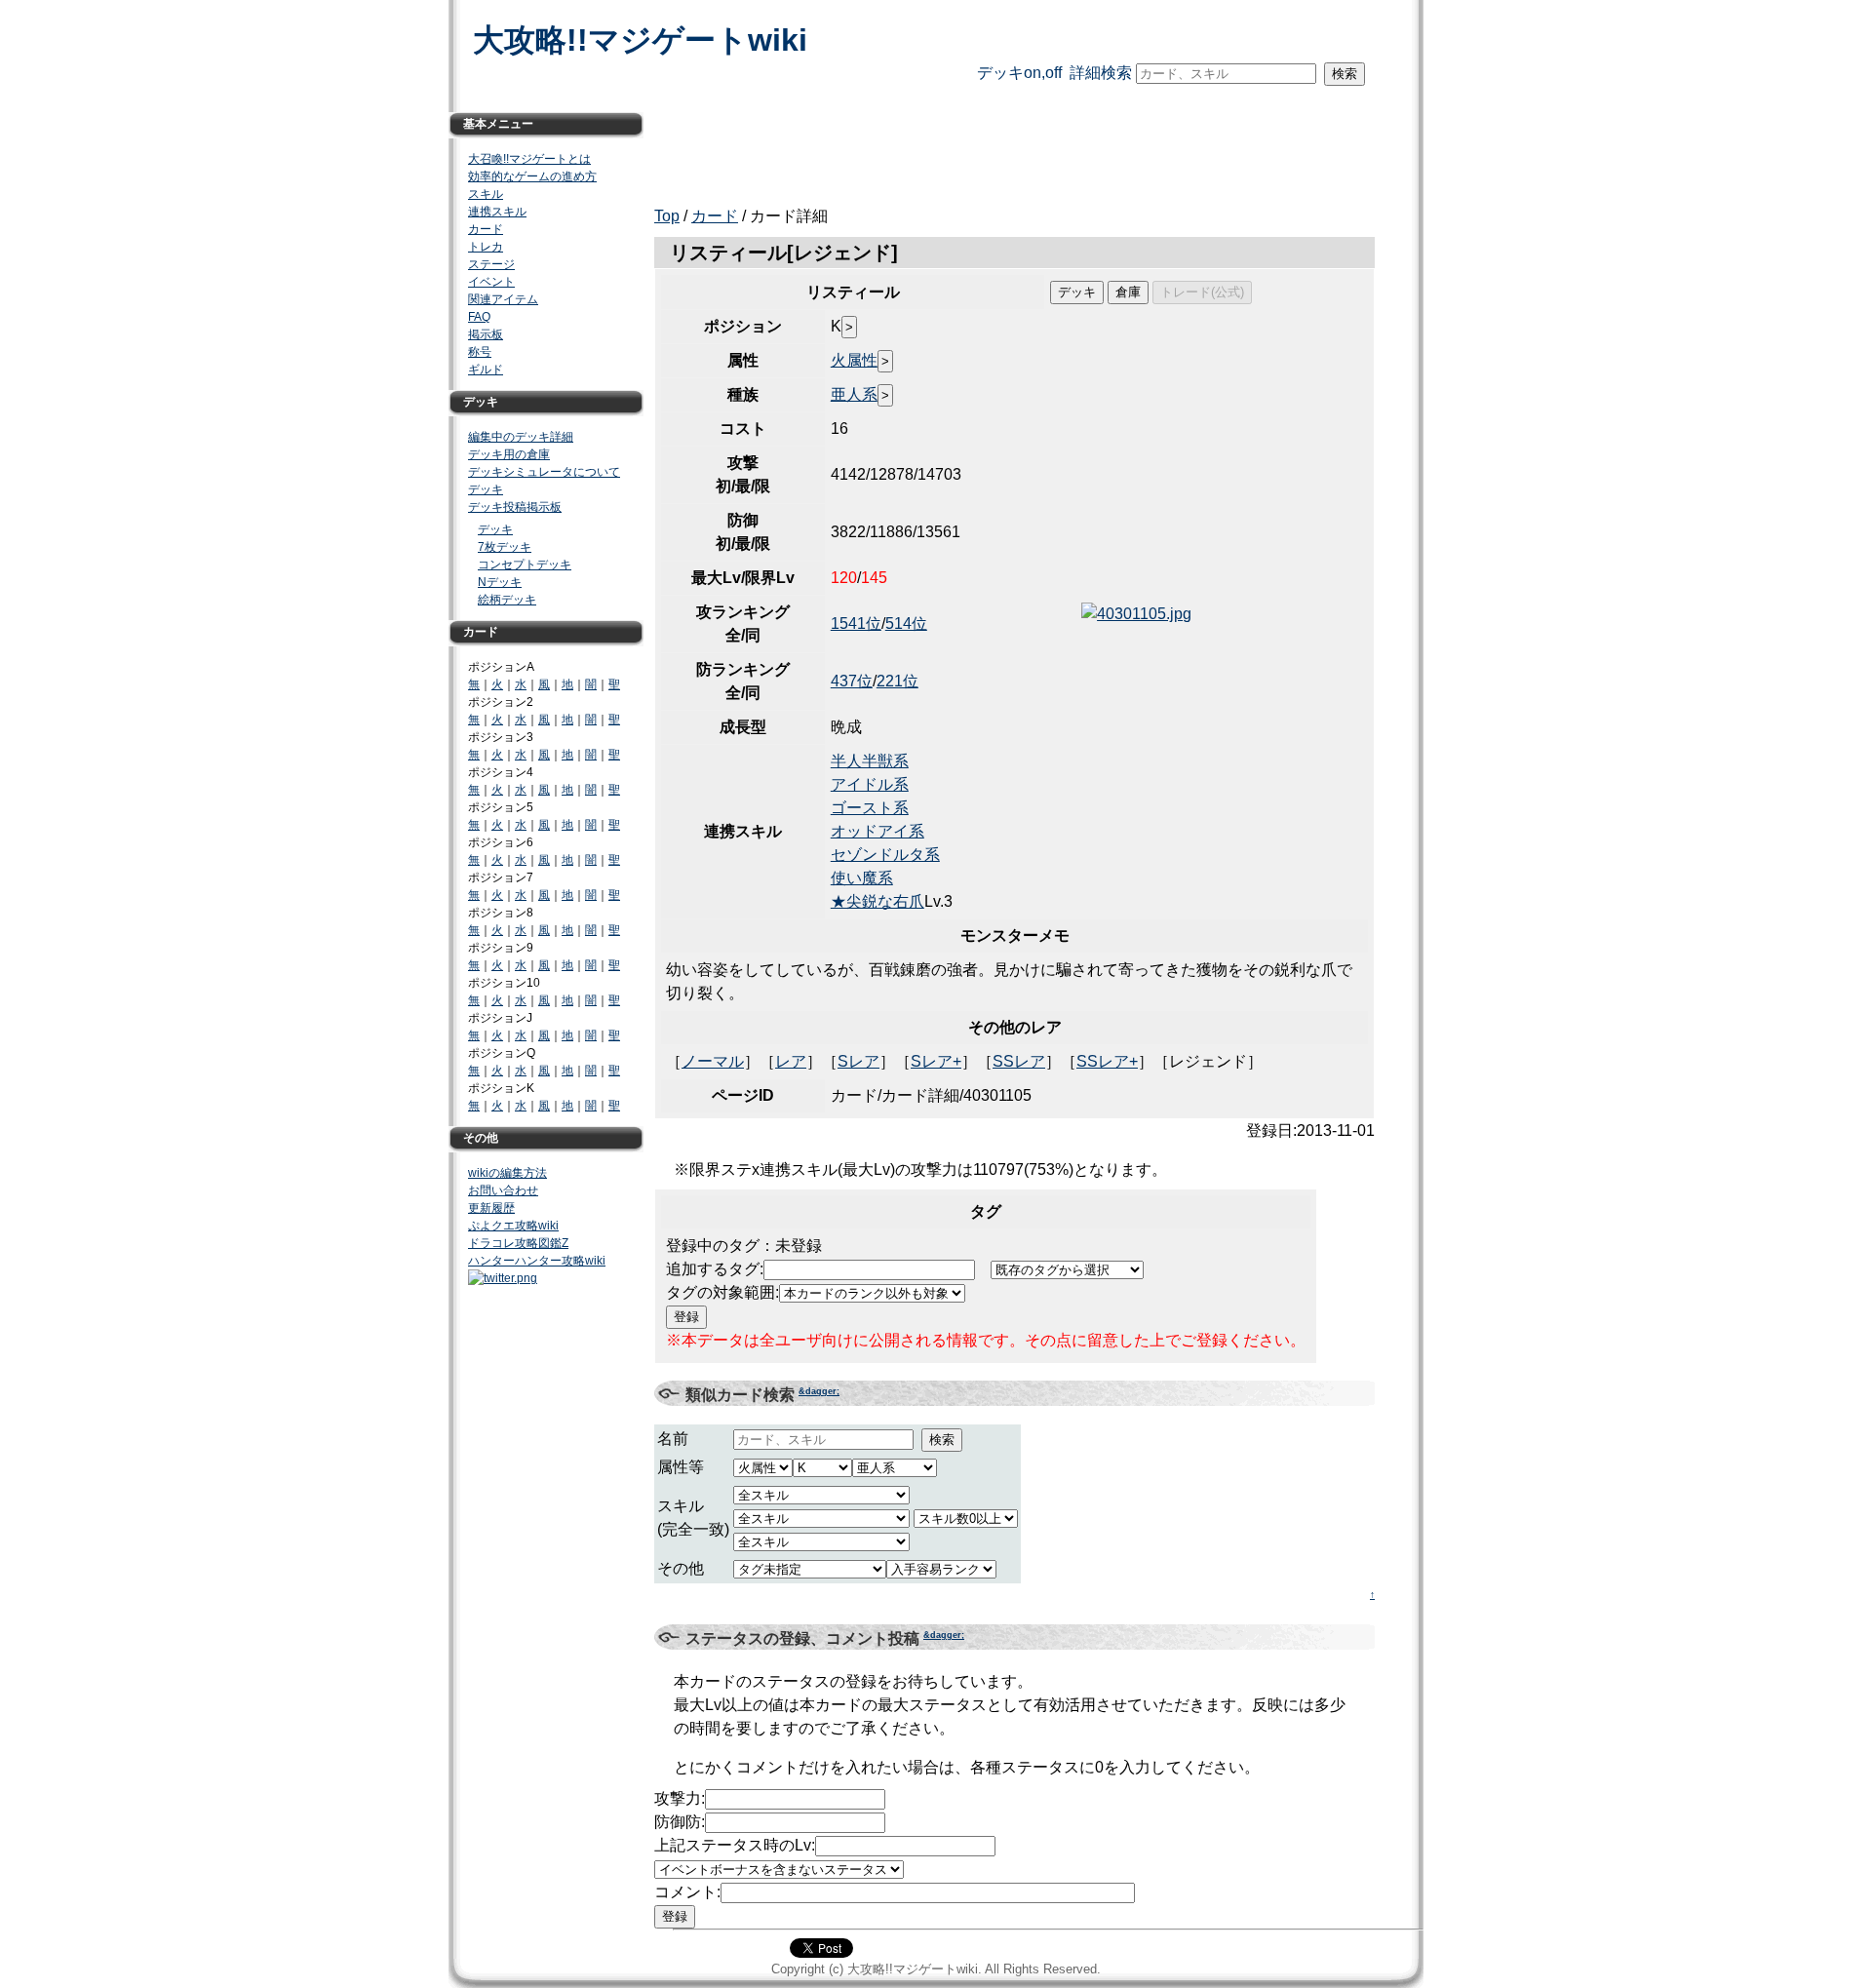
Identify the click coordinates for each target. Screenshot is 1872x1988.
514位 (906, 624)
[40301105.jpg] (1136, 614)
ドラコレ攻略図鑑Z (518, 1243)
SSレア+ (1107, 1061)
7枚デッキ (505, 547)
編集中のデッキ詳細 (521, 437)
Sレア (858, 1061)
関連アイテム (503, 299)
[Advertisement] (1009, 145)
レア (791, 1061)
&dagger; (819, 1391)
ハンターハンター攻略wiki (537, 1261)
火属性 (854, 360)
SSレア (1019, 1061)
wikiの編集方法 (507, 1173)
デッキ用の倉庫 (509, 454)
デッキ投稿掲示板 (515, 507)
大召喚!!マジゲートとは (529, 159)
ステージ (491, 264)
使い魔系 (862, 878)
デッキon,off (1019, 73)
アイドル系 (870, 784)
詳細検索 (1101, 73)
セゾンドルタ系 (885, 855)
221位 (897, 681)
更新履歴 (491, 1208)
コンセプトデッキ (525, 565)
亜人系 (854, 394)
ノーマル (713, 1061)
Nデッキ (500, 582)
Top (667, 216)
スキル (486, 194)
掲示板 (486, 334)
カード (715, 216)
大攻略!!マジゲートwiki (640, 40)
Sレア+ (936, 1061)
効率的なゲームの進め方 (532, 176)
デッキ (486, 489)
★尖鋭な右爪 (877, 901)
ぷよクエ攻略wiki (513, 1226)
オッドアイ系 (877, 831)
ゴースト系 (870, 808)
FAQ (479, 317)
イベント (491, 282)
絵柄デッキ (507, 600)
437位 (852, 681)
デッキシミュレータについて (544, 472)
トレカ (486, 247)
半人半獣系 (870, 761)
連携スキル (497, 212)
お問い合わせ (503, 1190)
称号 (480, 352)
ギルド (486, 370)
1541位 (856, 624)
